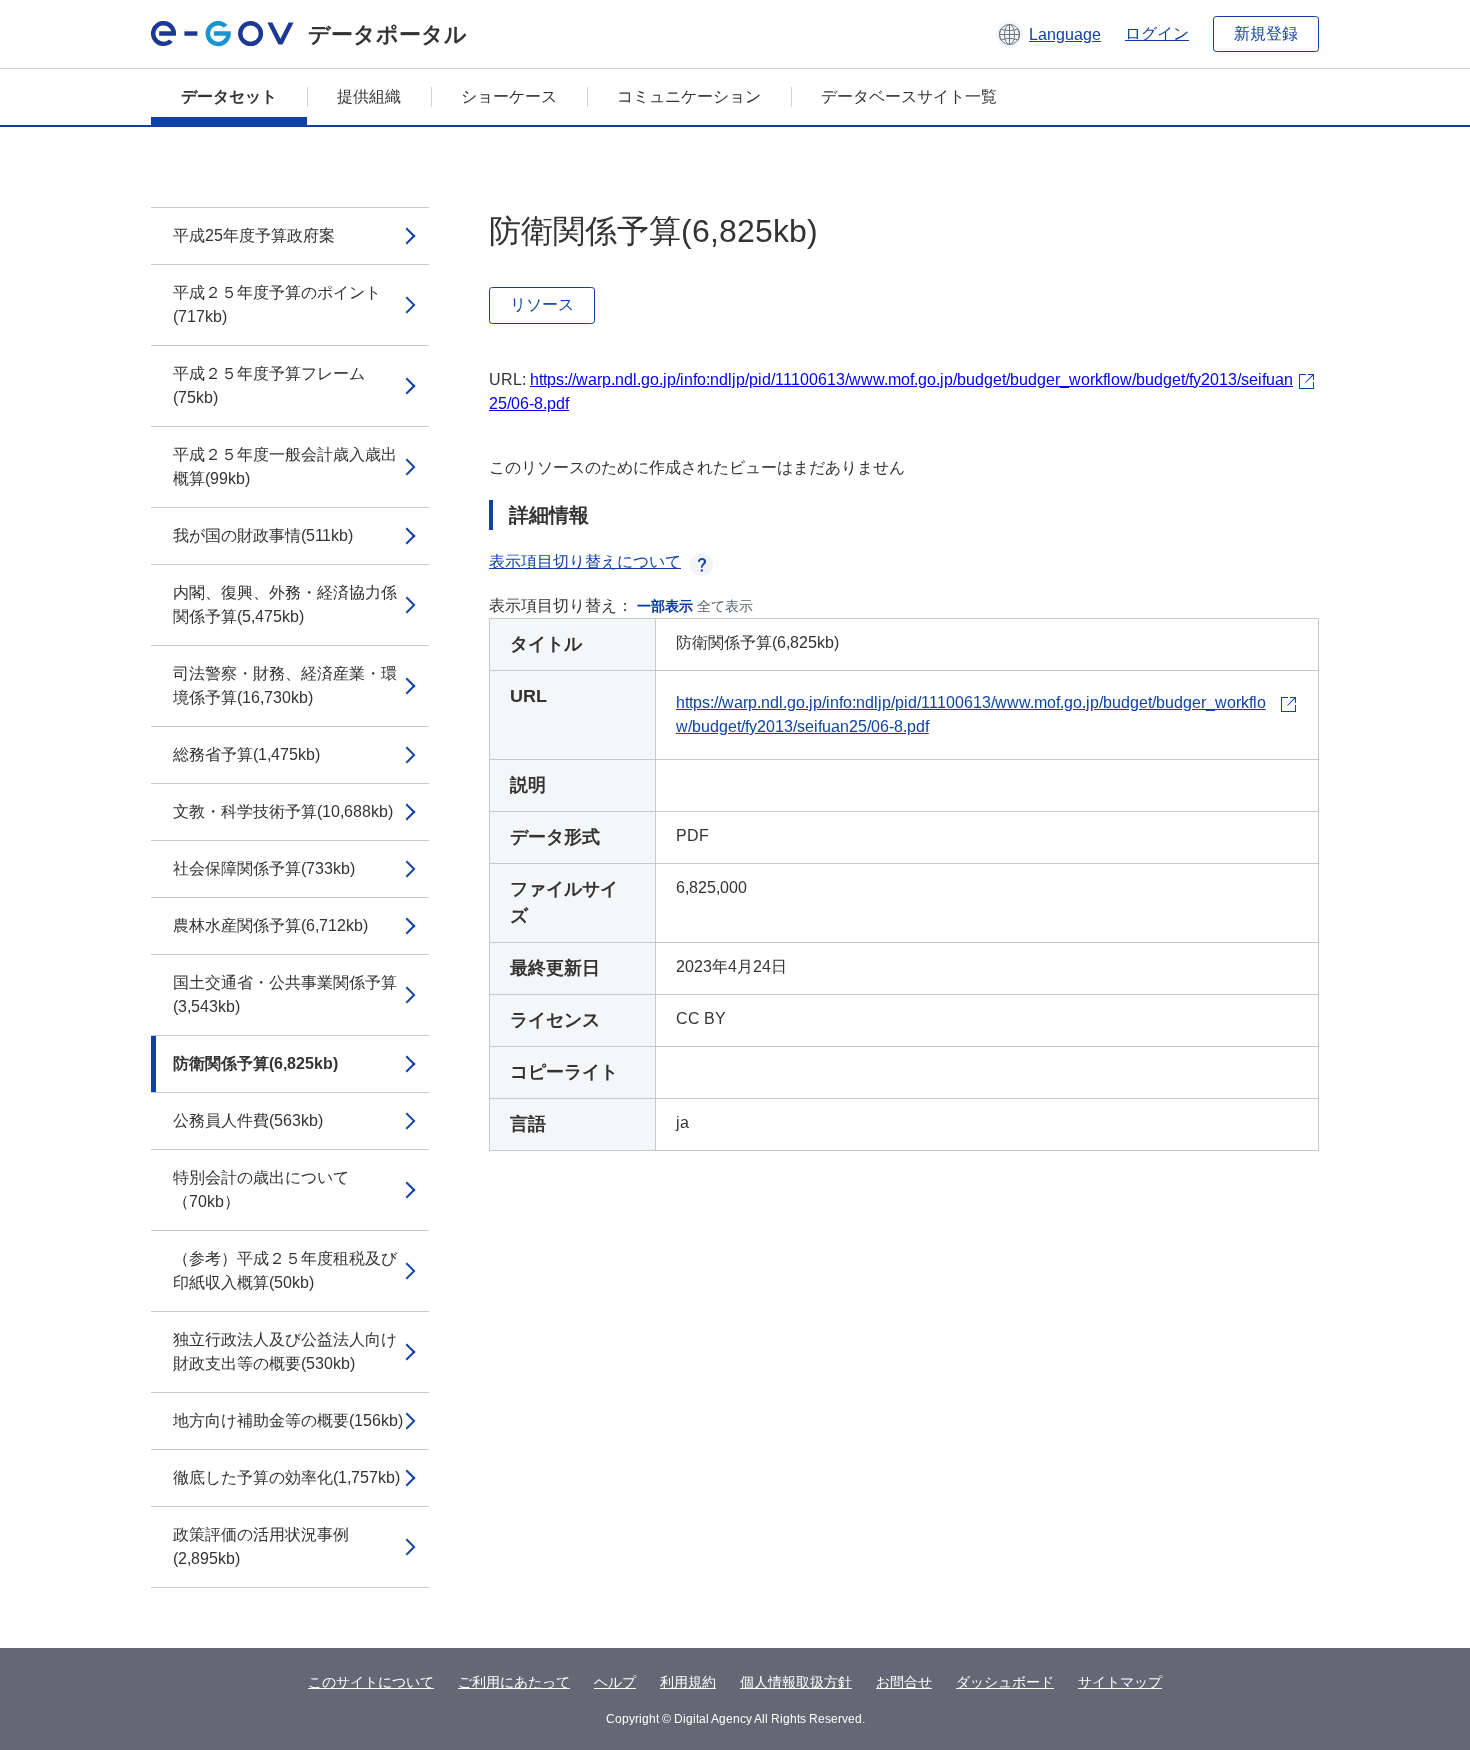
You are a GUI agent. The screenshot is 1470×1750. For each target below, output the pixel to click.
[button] (1048, 34)
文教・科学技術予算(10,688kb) (283, 811)
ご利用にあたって (514, 1682)
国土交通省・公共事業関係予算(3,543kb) (285, 994)
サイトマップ (1120, 1682)
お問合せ (904, 1682)
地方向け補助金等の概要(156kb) (288, 1420)
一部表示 (665, 606)
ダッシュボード (1005, 1682)
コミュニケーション (689, 96)
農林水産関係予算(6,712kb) (270, 925)
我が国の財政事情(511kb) (263, 535)
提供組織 (369, 96)
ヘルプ (615, 1682)
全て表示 (725, 606)
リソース (542, 304)
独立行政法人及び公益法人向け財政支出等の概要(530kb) (285, 1351)
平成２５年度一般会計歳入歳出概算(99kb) (285, 466)
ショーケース (509, 96)
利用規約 (688, 1682)
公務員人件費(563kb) (248, 1120)
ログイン (1157, 33)
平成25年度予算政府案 (254, 235)
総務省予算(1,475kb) (246, 754)
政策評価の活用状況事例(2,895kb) (261, 1546)
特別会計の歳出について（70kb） (261, 1189)
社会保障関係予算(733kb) (264, 868)
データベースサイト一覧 (909, 96)
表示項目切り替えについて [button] (585, 561)
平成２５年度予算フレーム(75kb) (269, 385)
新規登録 (1266, 33)
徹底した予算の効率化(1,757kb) (286, 1477)
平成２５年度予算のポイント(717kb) (277, 304)
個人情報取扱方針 (796, 1682)
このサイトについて (371, 1682)
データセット (229, 96)
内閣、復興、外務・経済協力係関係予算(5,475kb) (285, 604)
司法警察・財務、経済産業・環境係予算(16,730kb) (285, 685)
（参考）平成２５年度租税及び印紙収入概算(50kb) (285, 1270)
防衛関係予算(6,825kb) (255, 1063)
